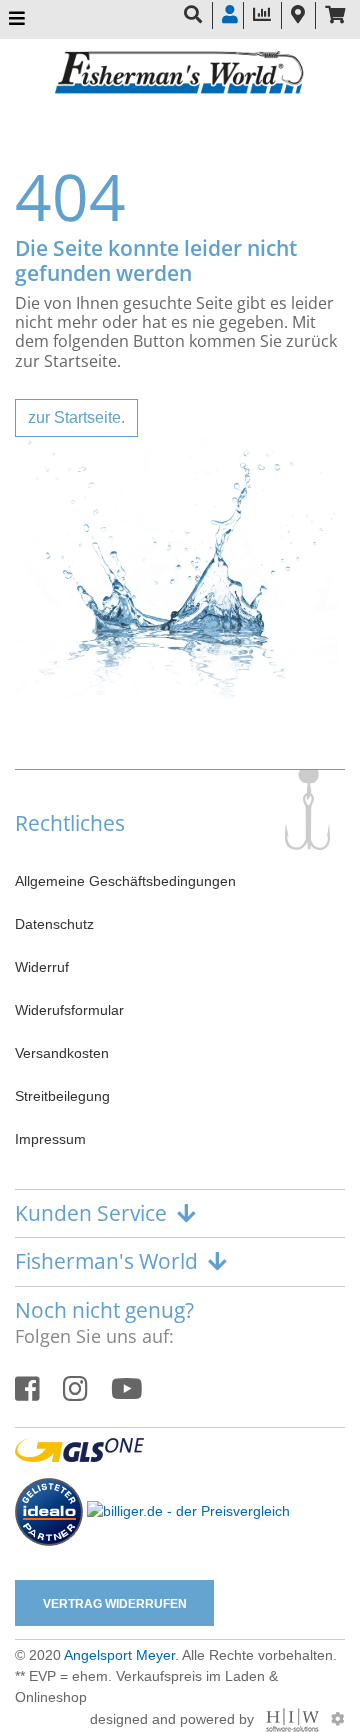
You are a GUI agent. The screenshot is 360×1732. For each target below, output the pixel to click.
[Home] (180, 75)
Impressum (50, 1139)
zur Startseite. (76, 417)
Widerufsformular (69, 1010)
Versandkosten (62, 1053)
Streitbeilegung (62, 1096)
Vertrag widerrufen (115, 1604)
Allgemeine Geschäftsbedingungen (125, 881)
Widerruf (42, 967)
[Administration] (338, 1719)
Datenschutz (54, 924)
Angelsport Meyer (119, 1655)
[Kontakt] (298, 15)
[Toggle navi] (17, 19)
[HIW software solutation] (294, 1719)
